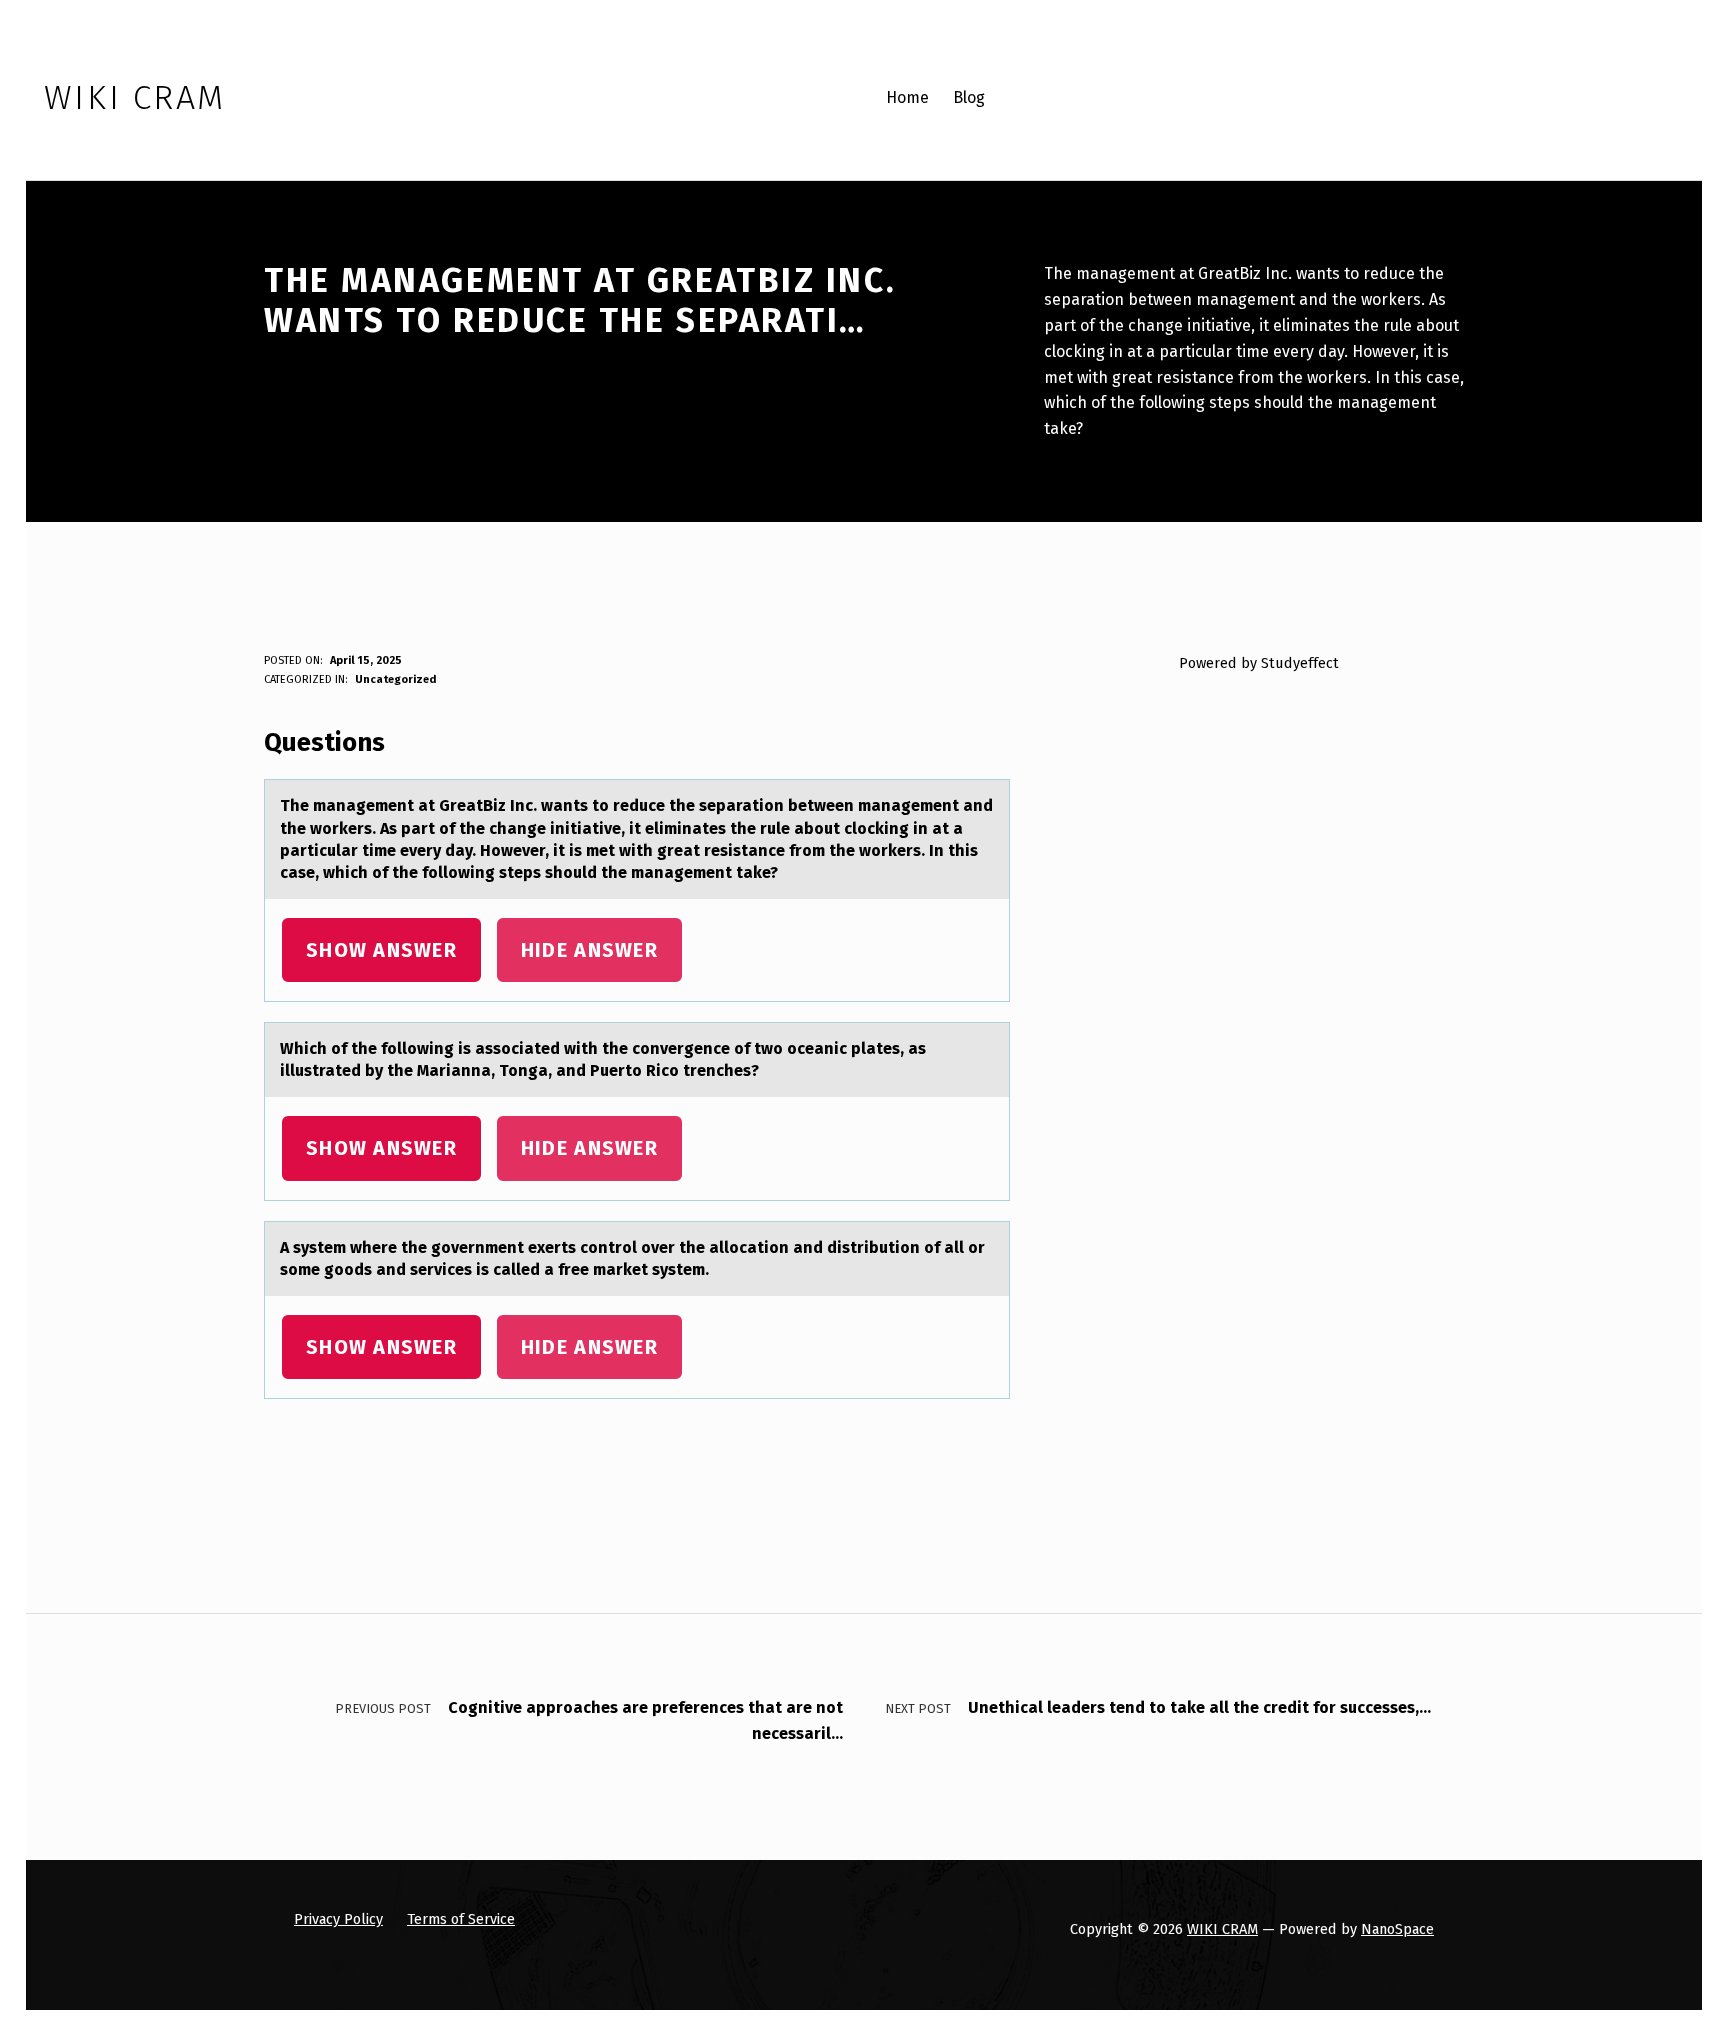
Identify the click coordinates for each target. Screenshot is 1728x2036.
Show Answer (381, 950)
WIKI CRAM (1222, 1929)
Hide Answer (589, 950)
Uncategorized (395, 679)
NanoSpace (1397, 1929)
